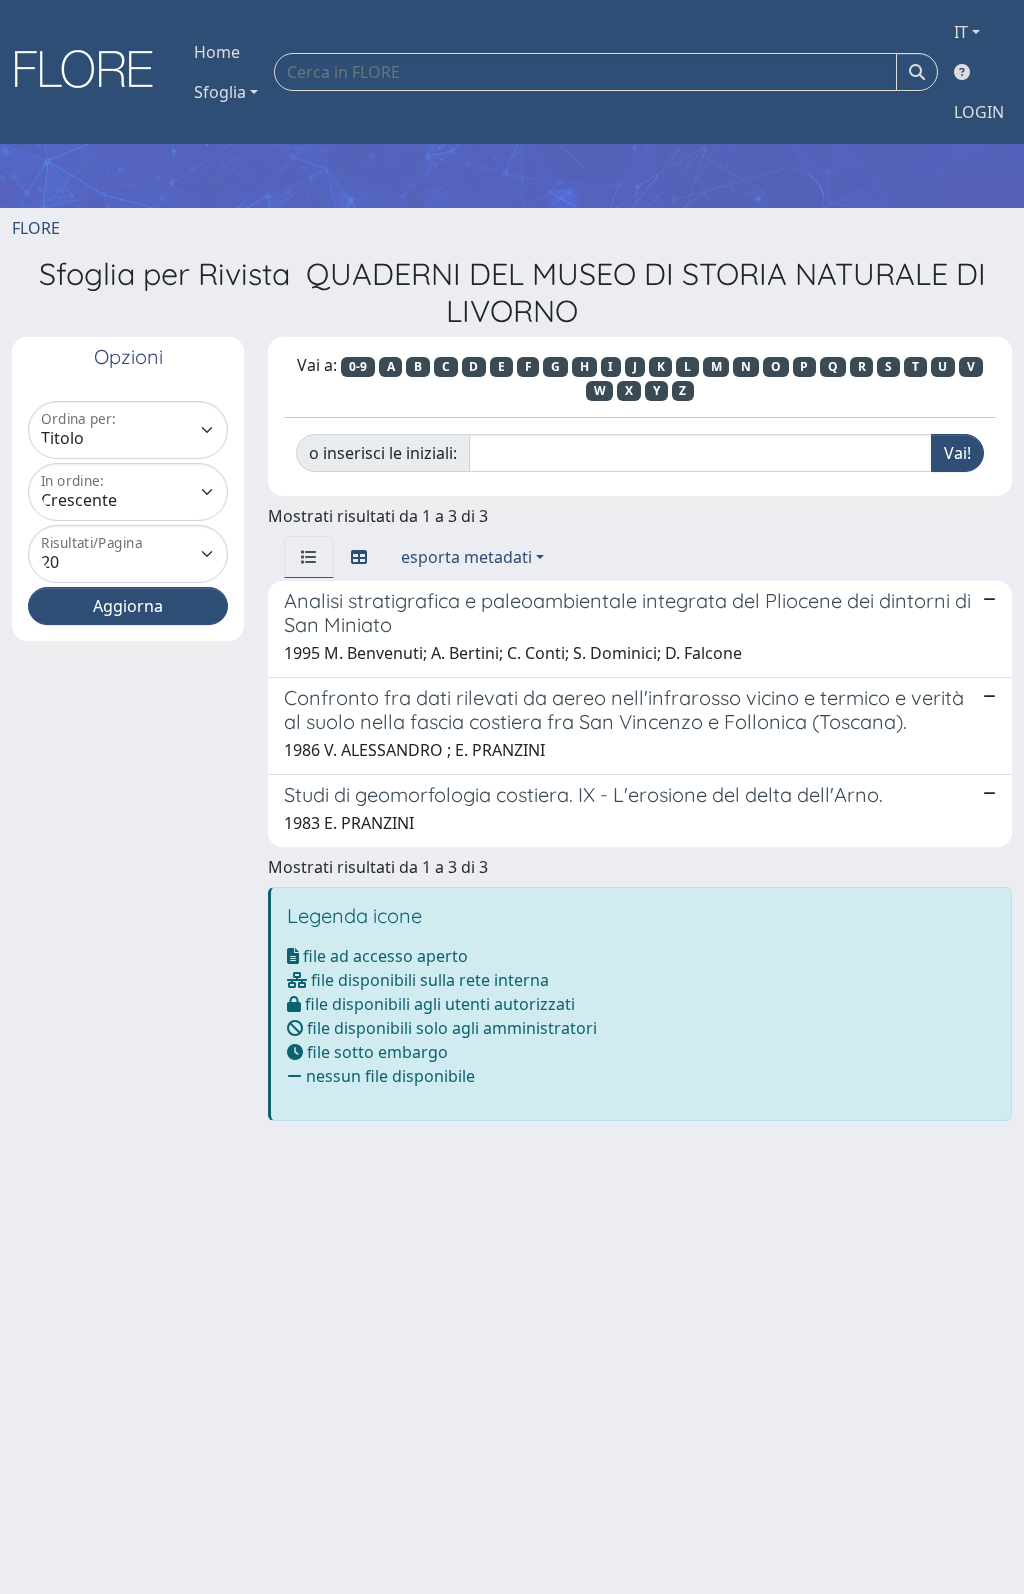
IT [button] (961, 32)
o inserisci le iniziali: (383, 453)
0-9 (358, 366)
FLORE (36, 228)
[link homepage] (91, 72)
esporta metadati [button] (466, 557)
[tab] (309, 557)
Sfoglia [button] (220, 92)
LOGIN (979, 112)
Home (217, 52)
